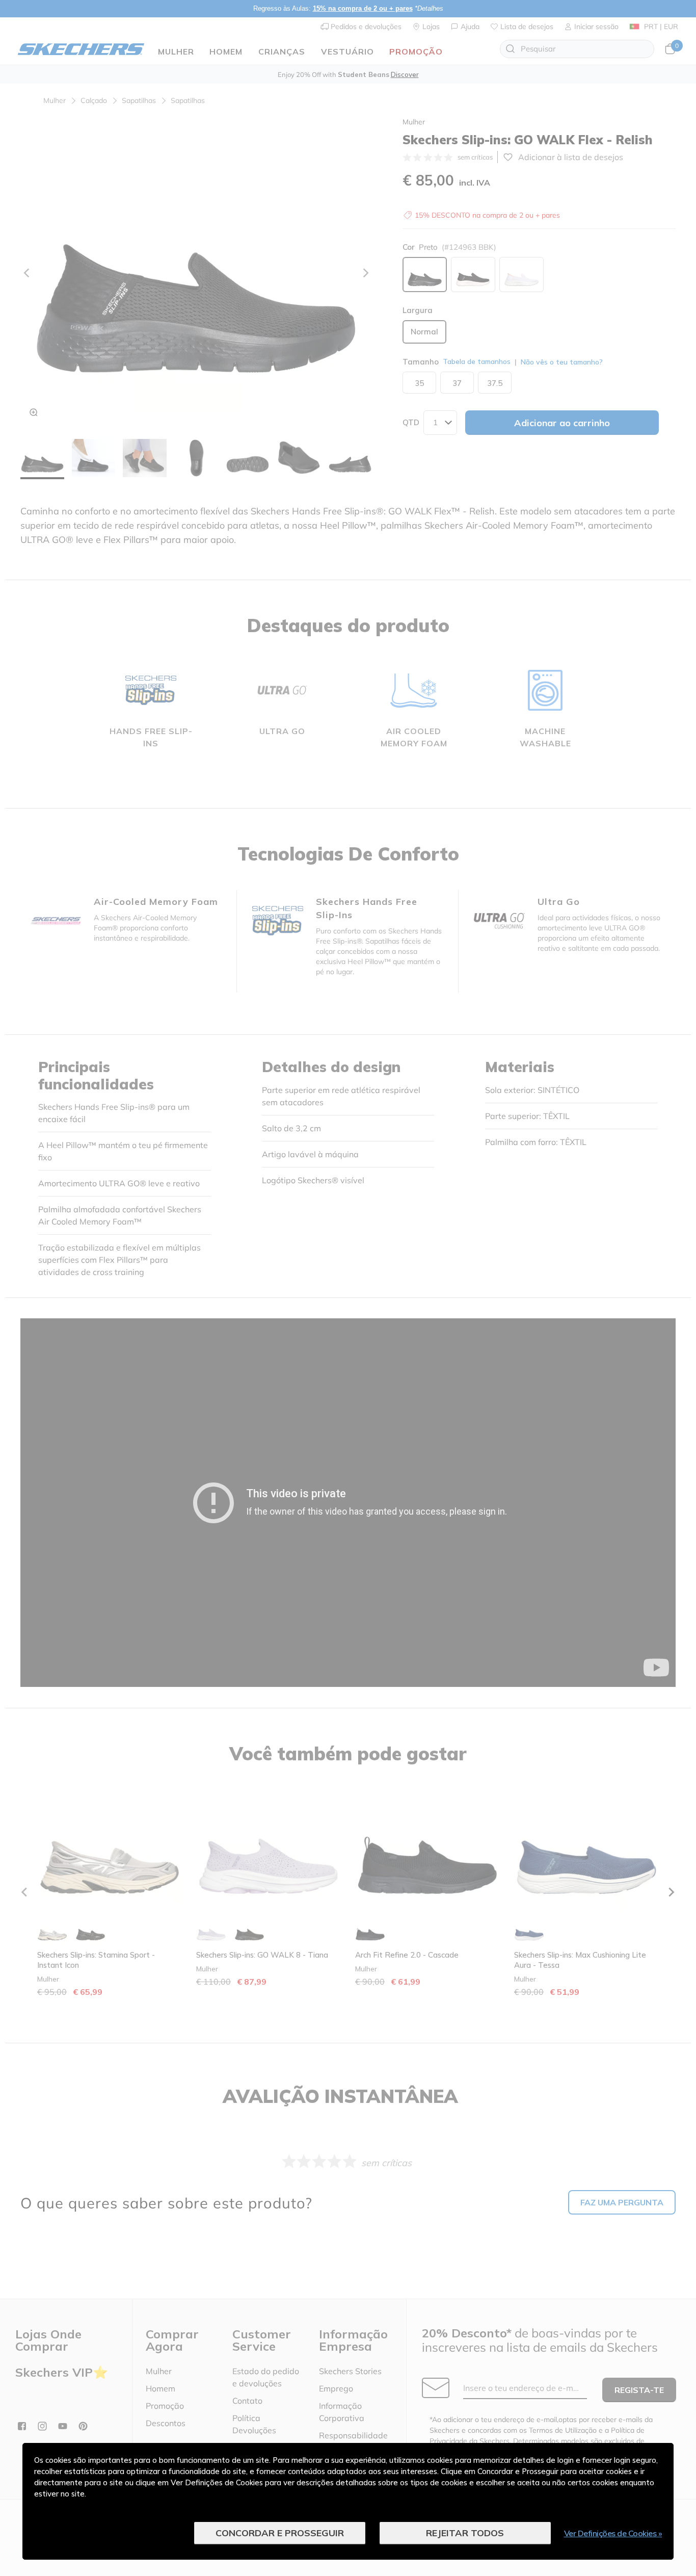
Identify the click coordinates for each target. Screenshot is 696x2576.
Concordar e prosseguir (280, 2533)
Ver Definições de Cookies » (613, 2533)
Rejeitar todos (465, 2533)
